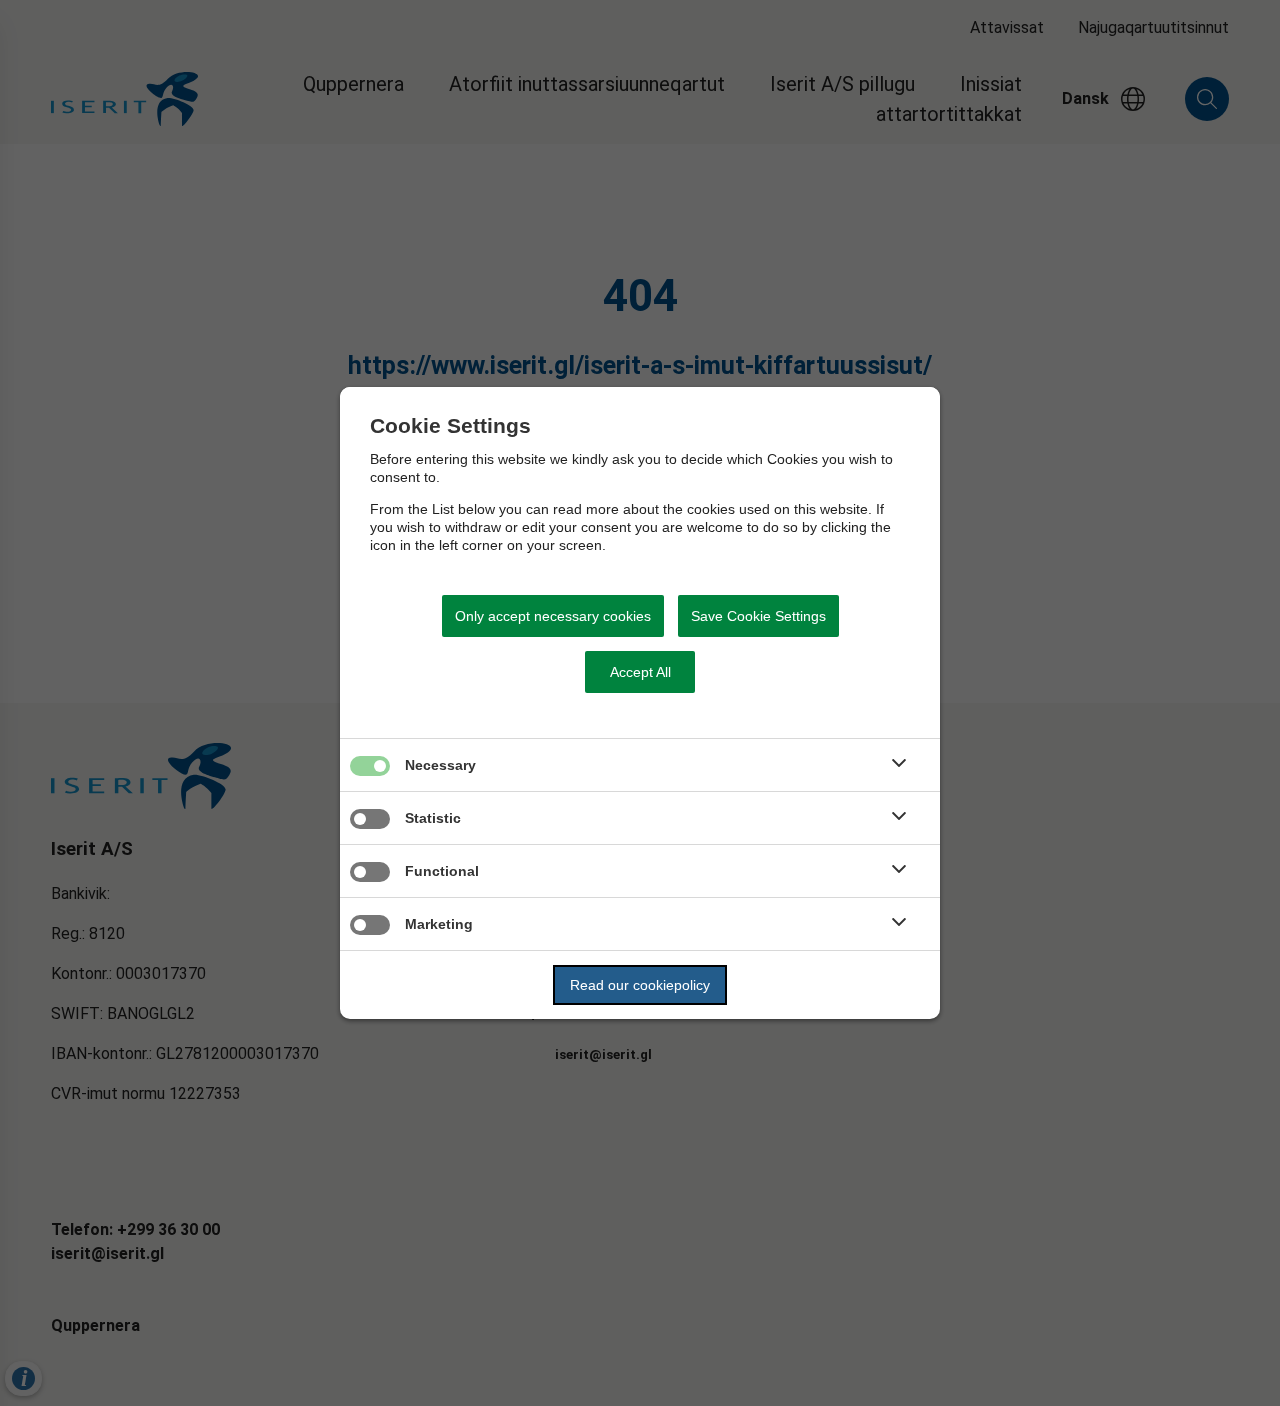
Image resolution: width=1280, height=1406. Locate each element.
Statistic (433, 818)
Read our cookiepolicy (640, 985)
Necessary (440, 765)
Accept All (640, 672)
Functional (442, 871)
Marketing (439, 924)
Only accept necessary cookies (553, 616)
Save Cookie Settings (758, 616)
